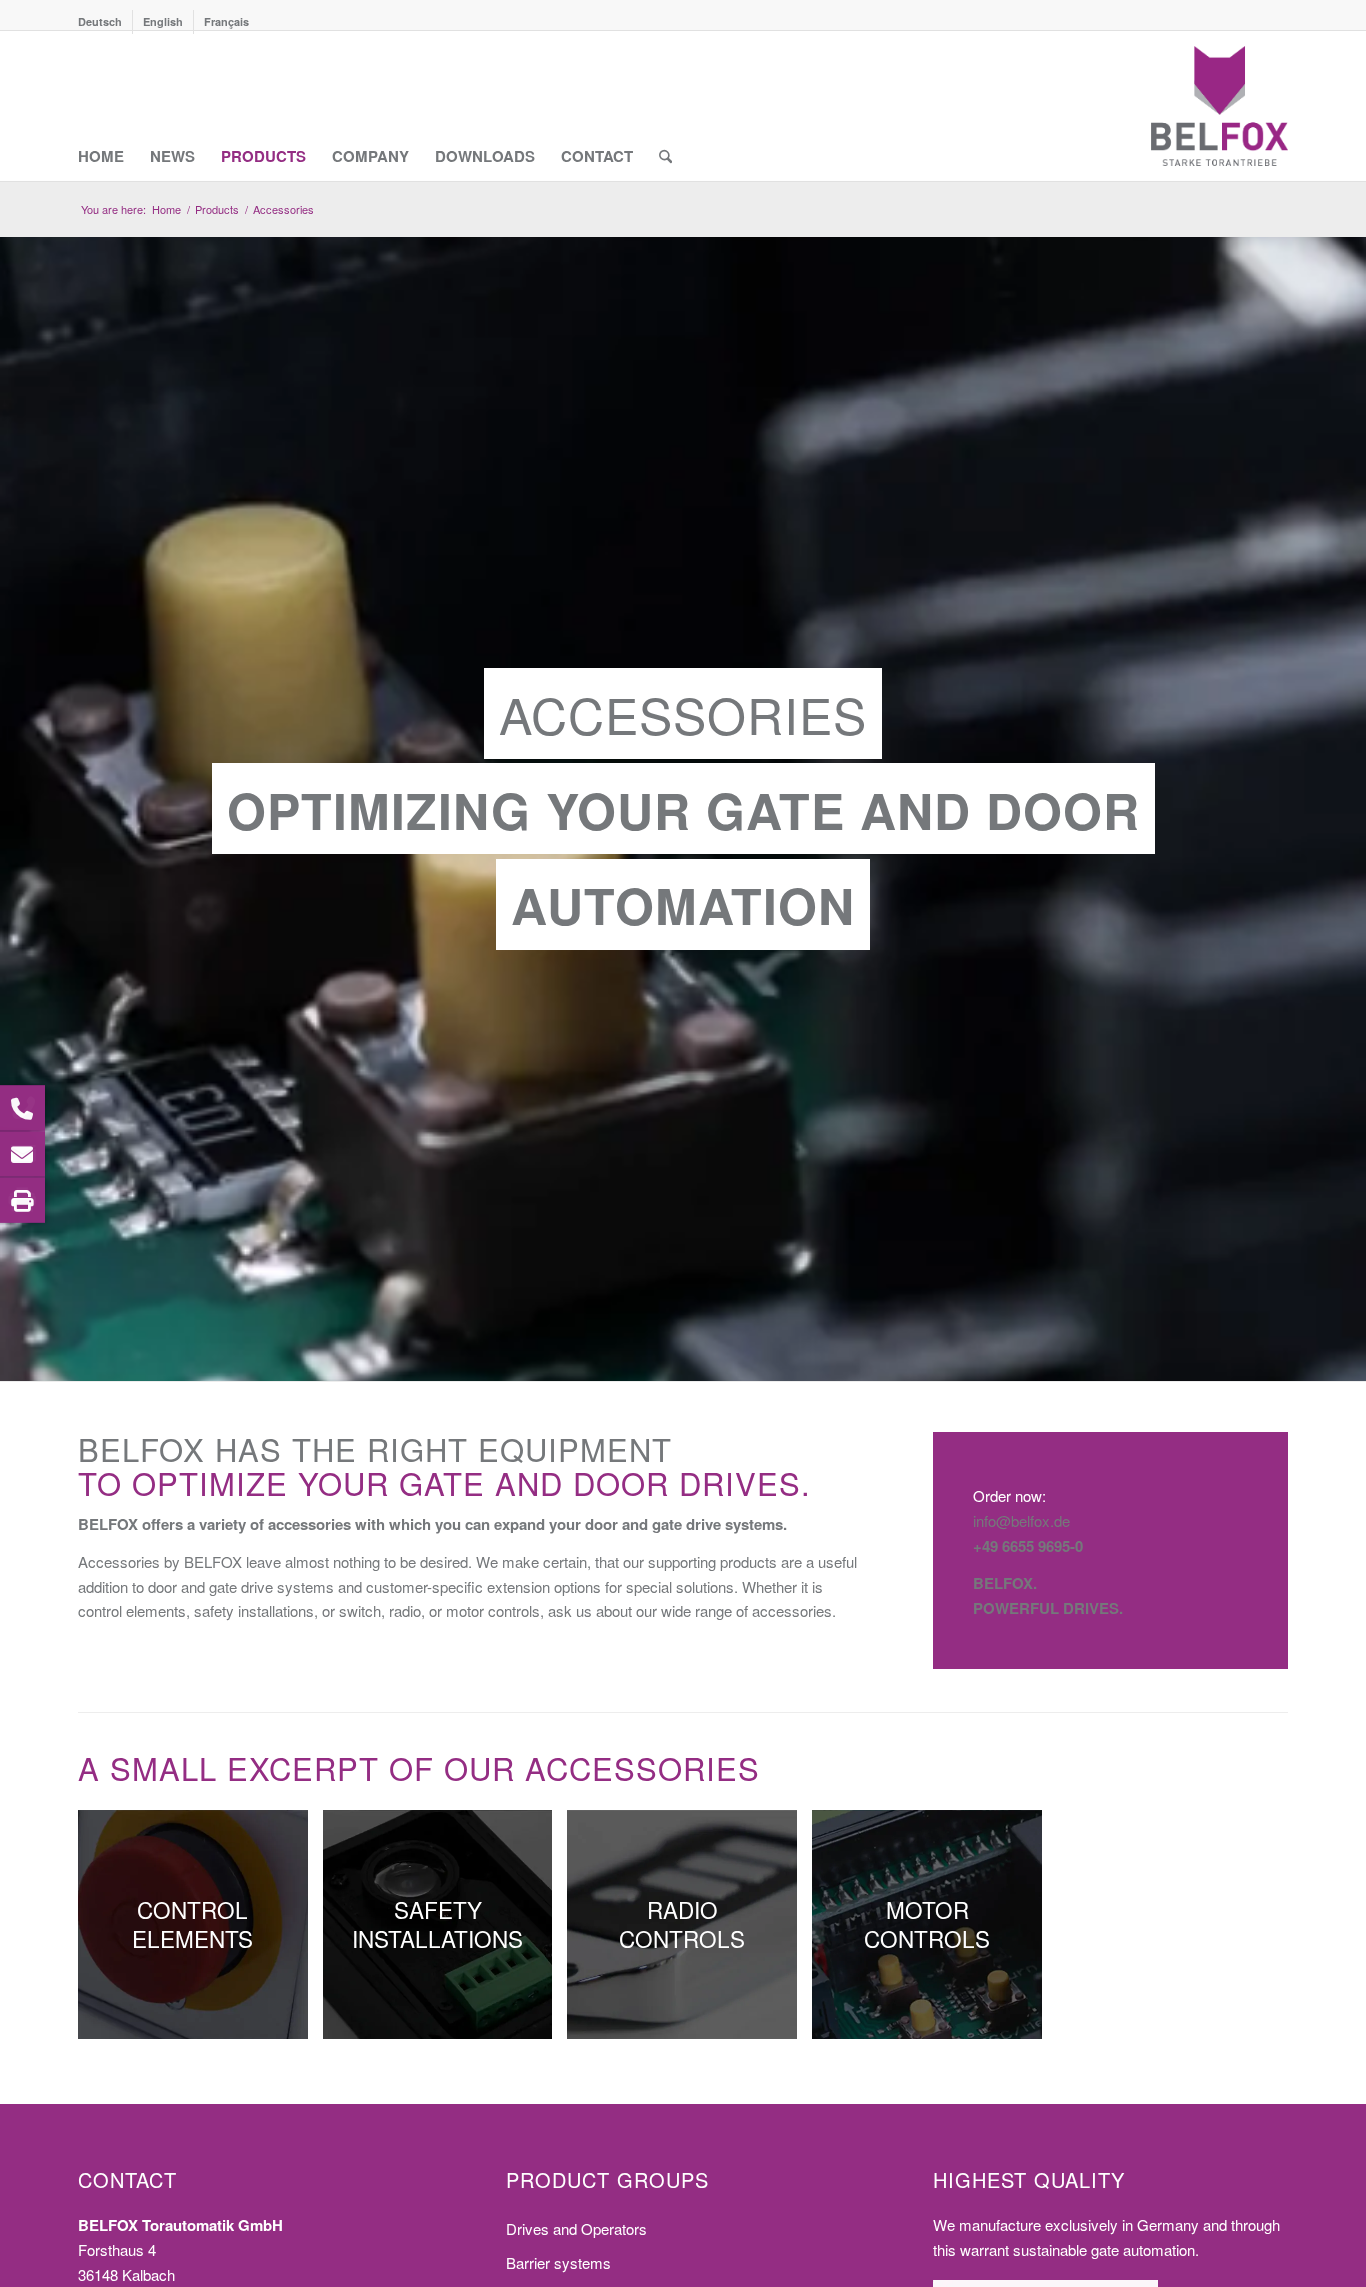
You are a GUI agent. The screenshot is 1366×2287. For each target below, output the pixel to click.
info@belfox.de (1021, 1520)
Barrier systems (558, 2262)
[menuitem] (105, 22)
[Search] (665, 106)
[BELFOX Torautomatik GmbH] (1219, 106)
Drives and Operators (576, 2228)
